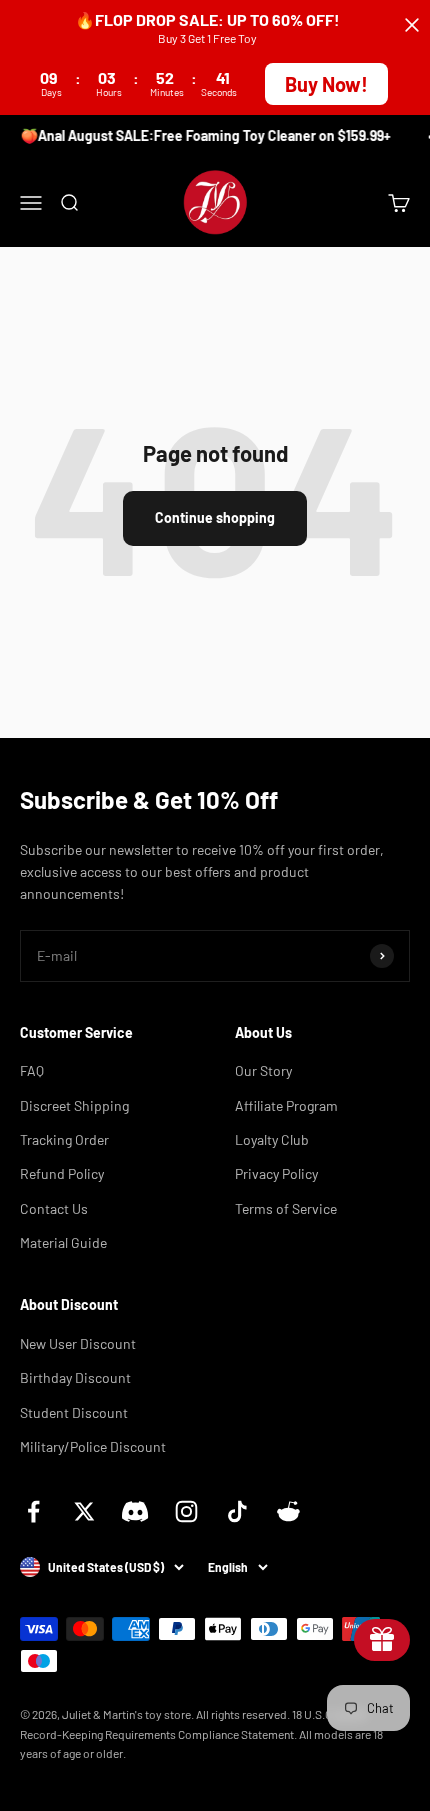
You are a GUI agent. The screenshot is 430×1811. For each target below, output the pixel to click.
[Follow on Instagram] (186, 1511)
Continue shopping (215, 517)
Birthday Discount (75, 1377)
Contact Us (54, 1208)
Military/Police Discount (93, 1446)
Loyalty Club (272, 1139)
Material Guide (63, 1242)
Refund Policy (62, 1173)
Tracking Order (64, 1139)
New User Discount (78, 1343)
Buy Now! (326, 84)
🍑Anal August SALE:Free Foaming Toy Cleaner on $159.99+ (203, 135)
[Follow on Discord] (135, 1511)
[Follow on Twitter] (84, 1511)
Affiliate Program (286, 1105)
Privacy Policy (276, 1173)
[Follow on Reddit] (288, 1511)
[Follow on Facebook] (33, 1511)
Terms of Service (286, 1208)
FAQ (32, 1070)
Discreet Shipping (74, 1105)
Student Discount (74, 1412)
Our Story (263, 1070)
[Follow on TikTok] (237, 1511)
